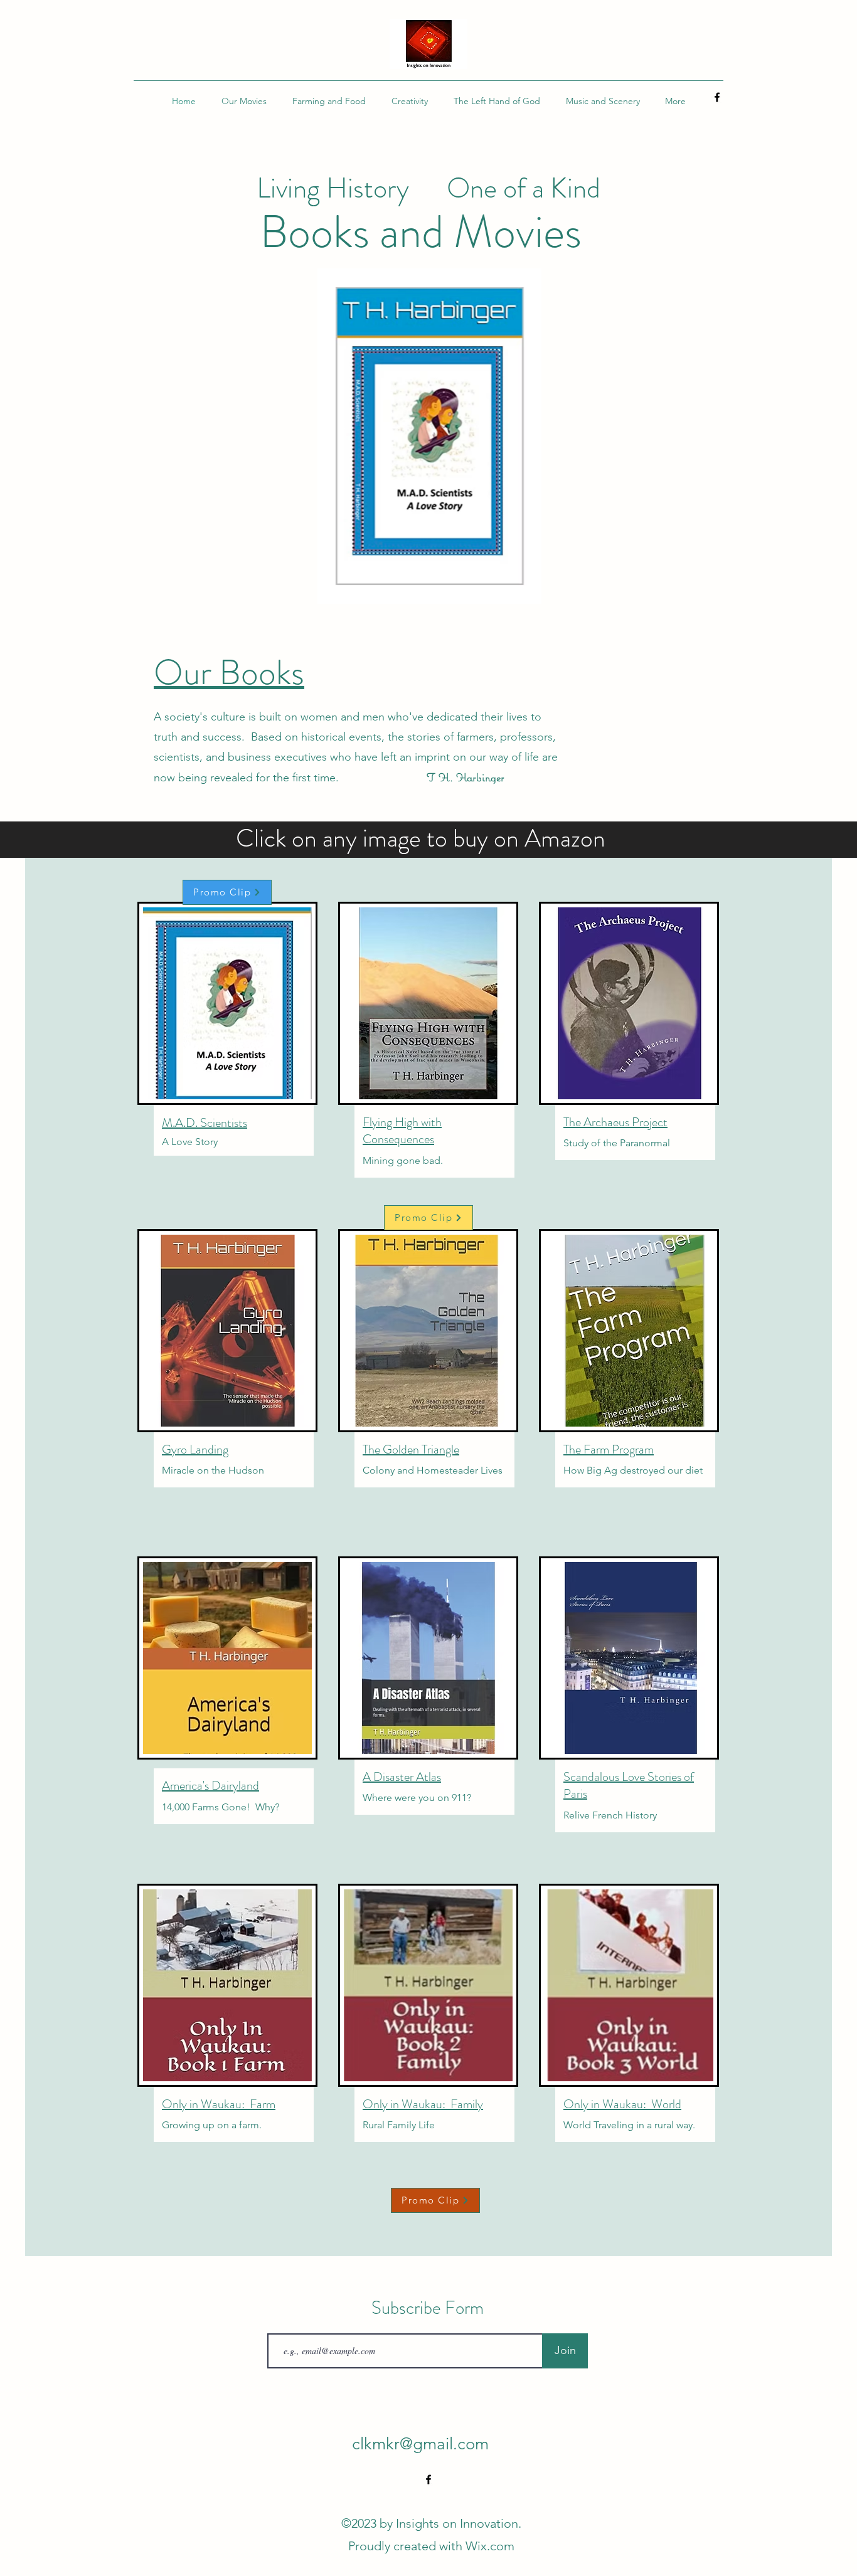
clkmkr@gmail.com (420, 2444)
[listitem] (228, 1047)
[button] (428, 436)
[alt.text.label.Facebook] (717, 97)
